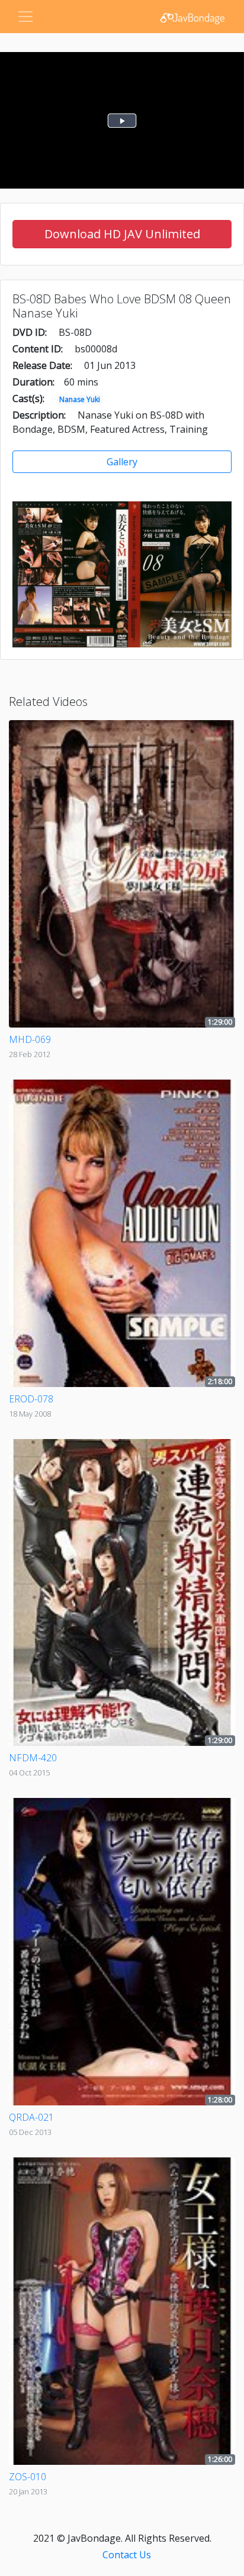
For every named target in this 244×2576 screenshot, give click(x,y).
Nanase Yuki (80, 399)
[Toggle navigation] (25, 17)
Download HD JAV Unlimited (122, 234)
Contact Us (127, 2555)
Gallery (122, 462)
